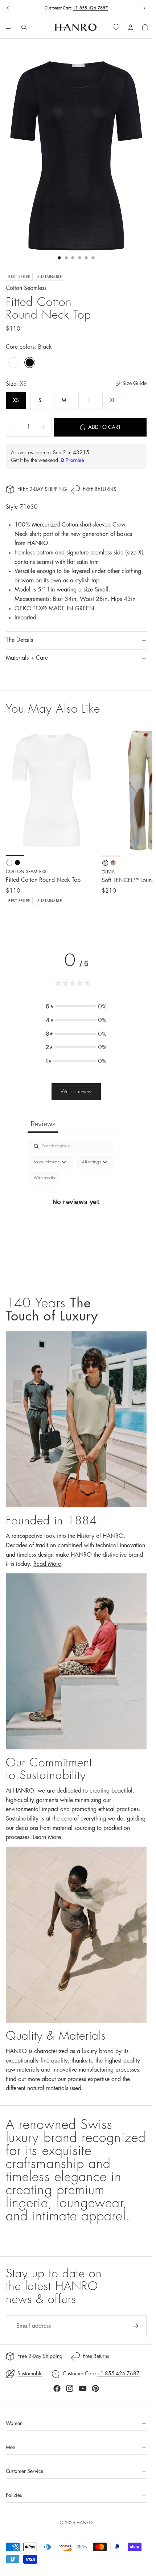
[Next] (139, 820)
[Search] (24, 27)
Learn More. (48, 1837)
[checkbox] (44, 1178)
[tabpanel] (76, 1210)
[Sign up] (136, 2326)
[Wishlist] (116, 27)
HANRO (85, 2523)
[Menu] (8, 28)
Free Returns (100, 489)
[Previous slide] (8, 8)
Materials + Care (27, 658)
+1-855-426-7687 (90, 8)
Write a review (76, 1092)
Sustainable (30, 2374)
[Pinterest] (95, 2388)
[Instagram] (70, 2388)
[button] (76, 1007)
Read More (47, 1564)
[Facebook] (57, 2388)
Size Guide (134, 383)
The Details (19, 640)
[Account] (131, 27)
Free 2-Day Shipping (42, 489)
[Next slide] (144, 8)
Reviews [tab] (43, 1124)
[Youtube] (83, 2388)
